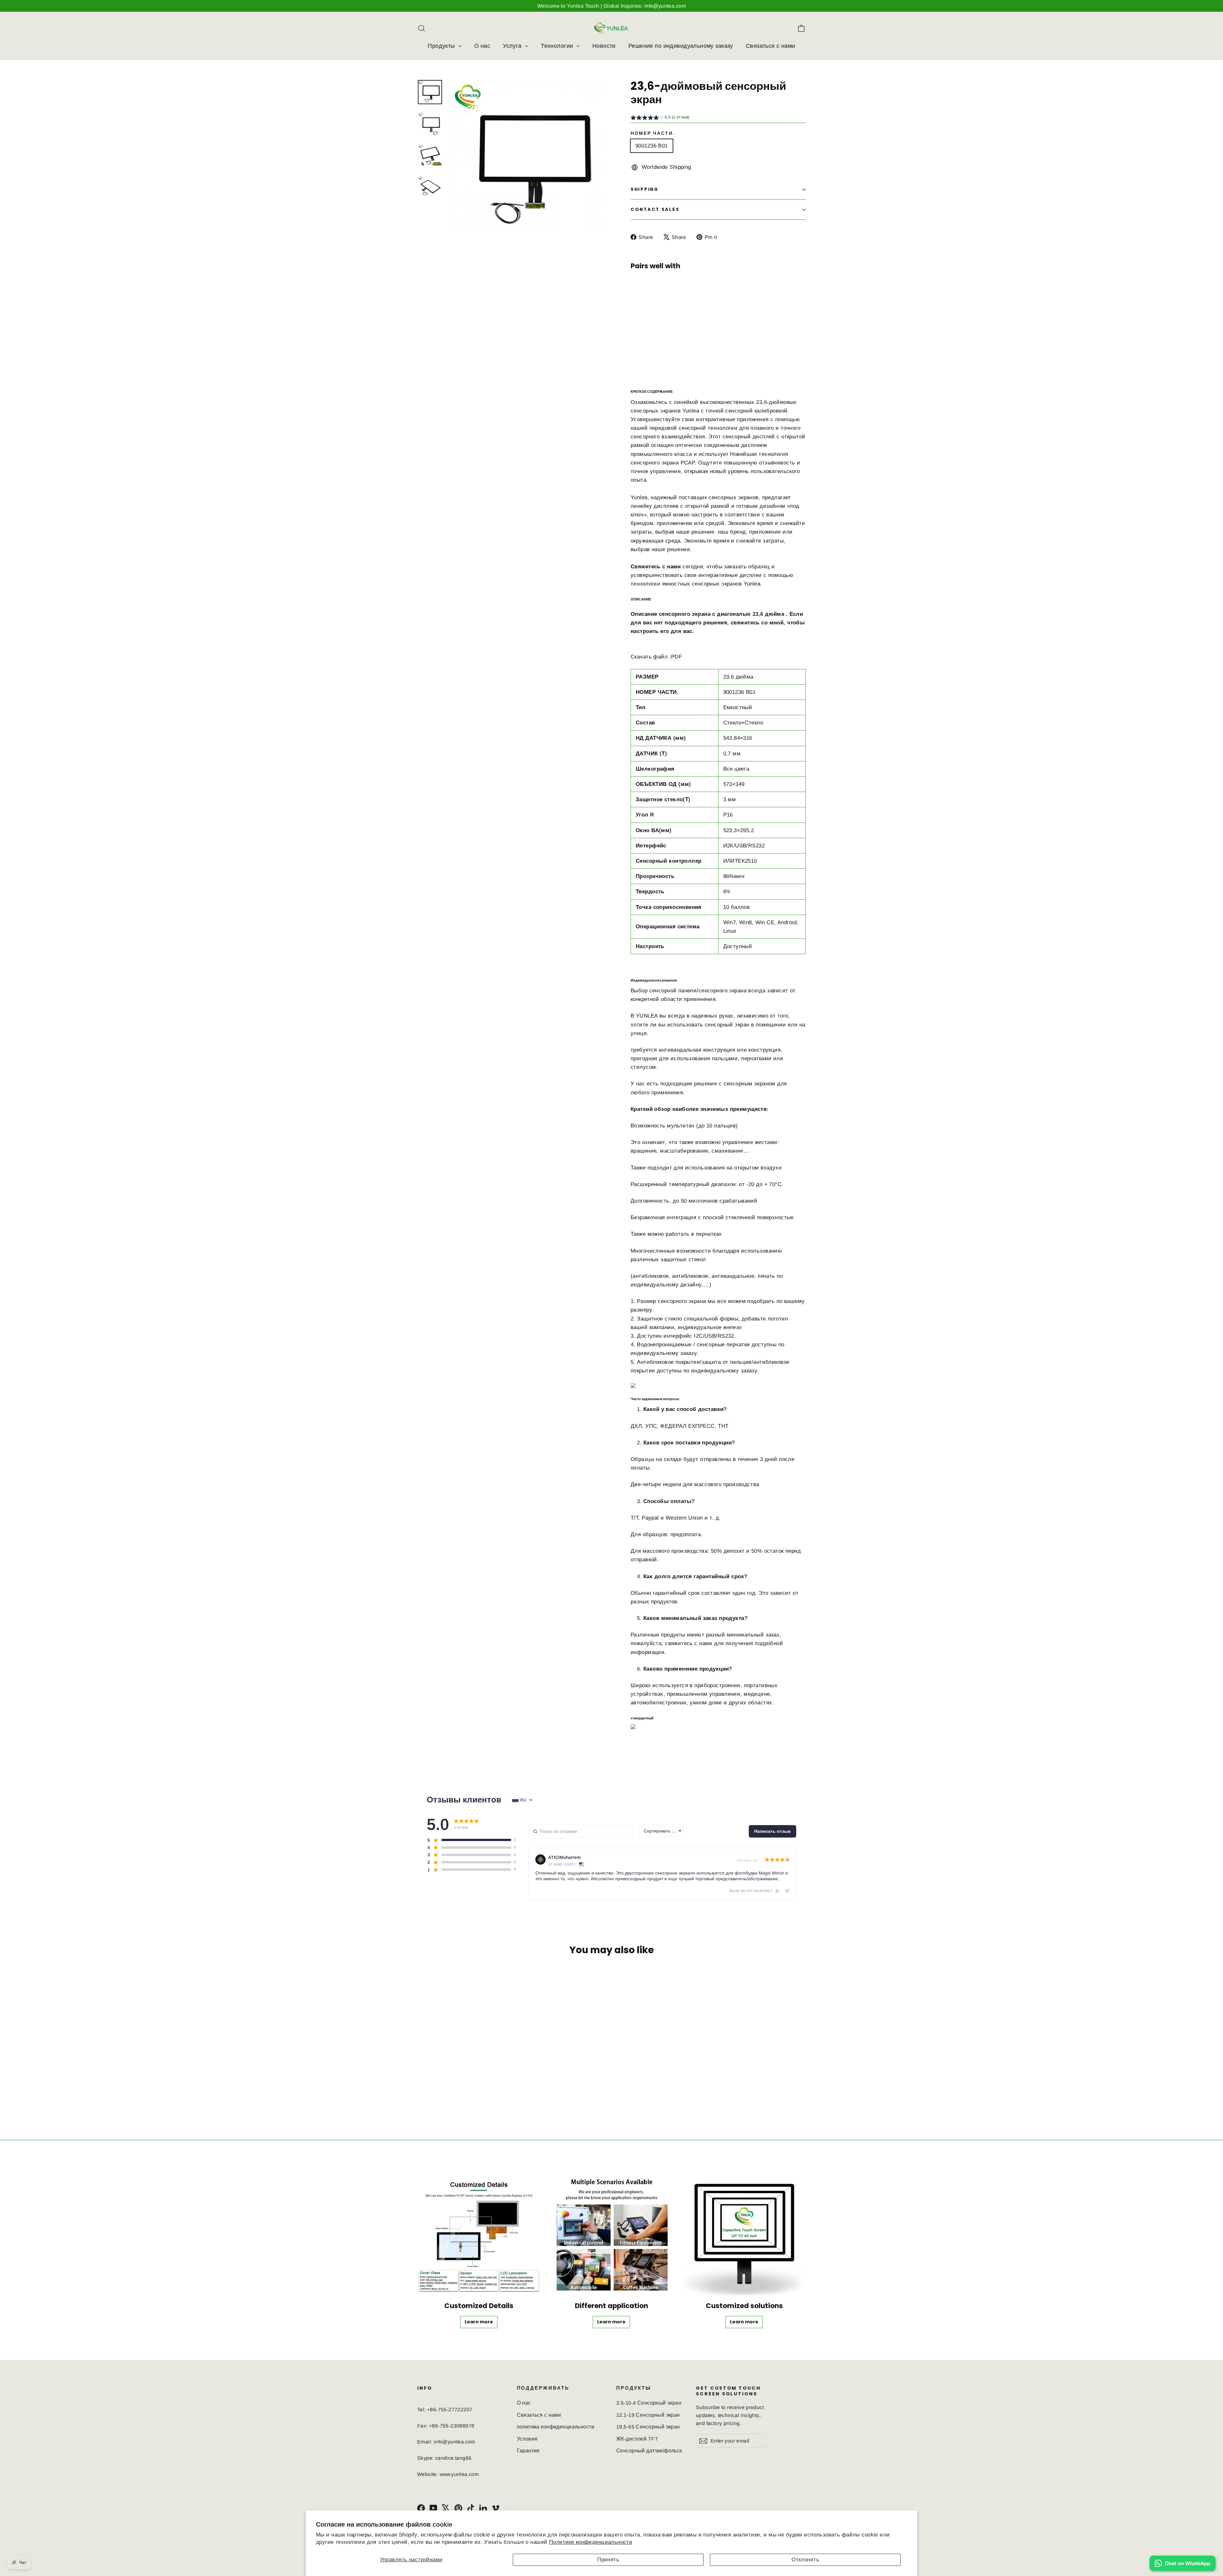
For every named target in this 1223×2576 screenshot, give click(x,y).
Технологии (558, 46)
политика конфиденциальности (556, 2427)
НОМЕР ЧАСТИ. (653, 133)
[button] (660, 118)
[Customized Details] (479, 2234)
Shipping (645, 189)
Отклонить (805, 2560)
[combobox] (662, 1831)
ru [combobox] (523, 1800)
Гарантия (528, 2451)
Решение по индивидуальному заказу (681, 46)
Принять (608, 2560)
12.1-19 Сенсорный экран (648, 2415)
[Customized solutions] (744, 2234)
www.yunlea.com (459, 2474)
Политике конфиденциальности (591, 2542)
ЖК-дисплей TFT (637, 2439)
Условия (527, 2439)
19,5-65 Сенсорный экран (648, 2427)
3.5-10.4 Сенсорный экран (649, 2403)
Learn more (681, 338)
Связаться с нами (771, 46)
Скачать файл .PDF (656, 657)
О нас (482, 46)
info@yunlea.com (454, 2442)
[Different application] (612, 2234)
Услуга (513, 46)
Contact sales (655, 209)
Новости (604, 46)
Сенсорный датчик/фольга (649, 2451)
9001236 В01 (652, 146)
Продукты (442, 46)
